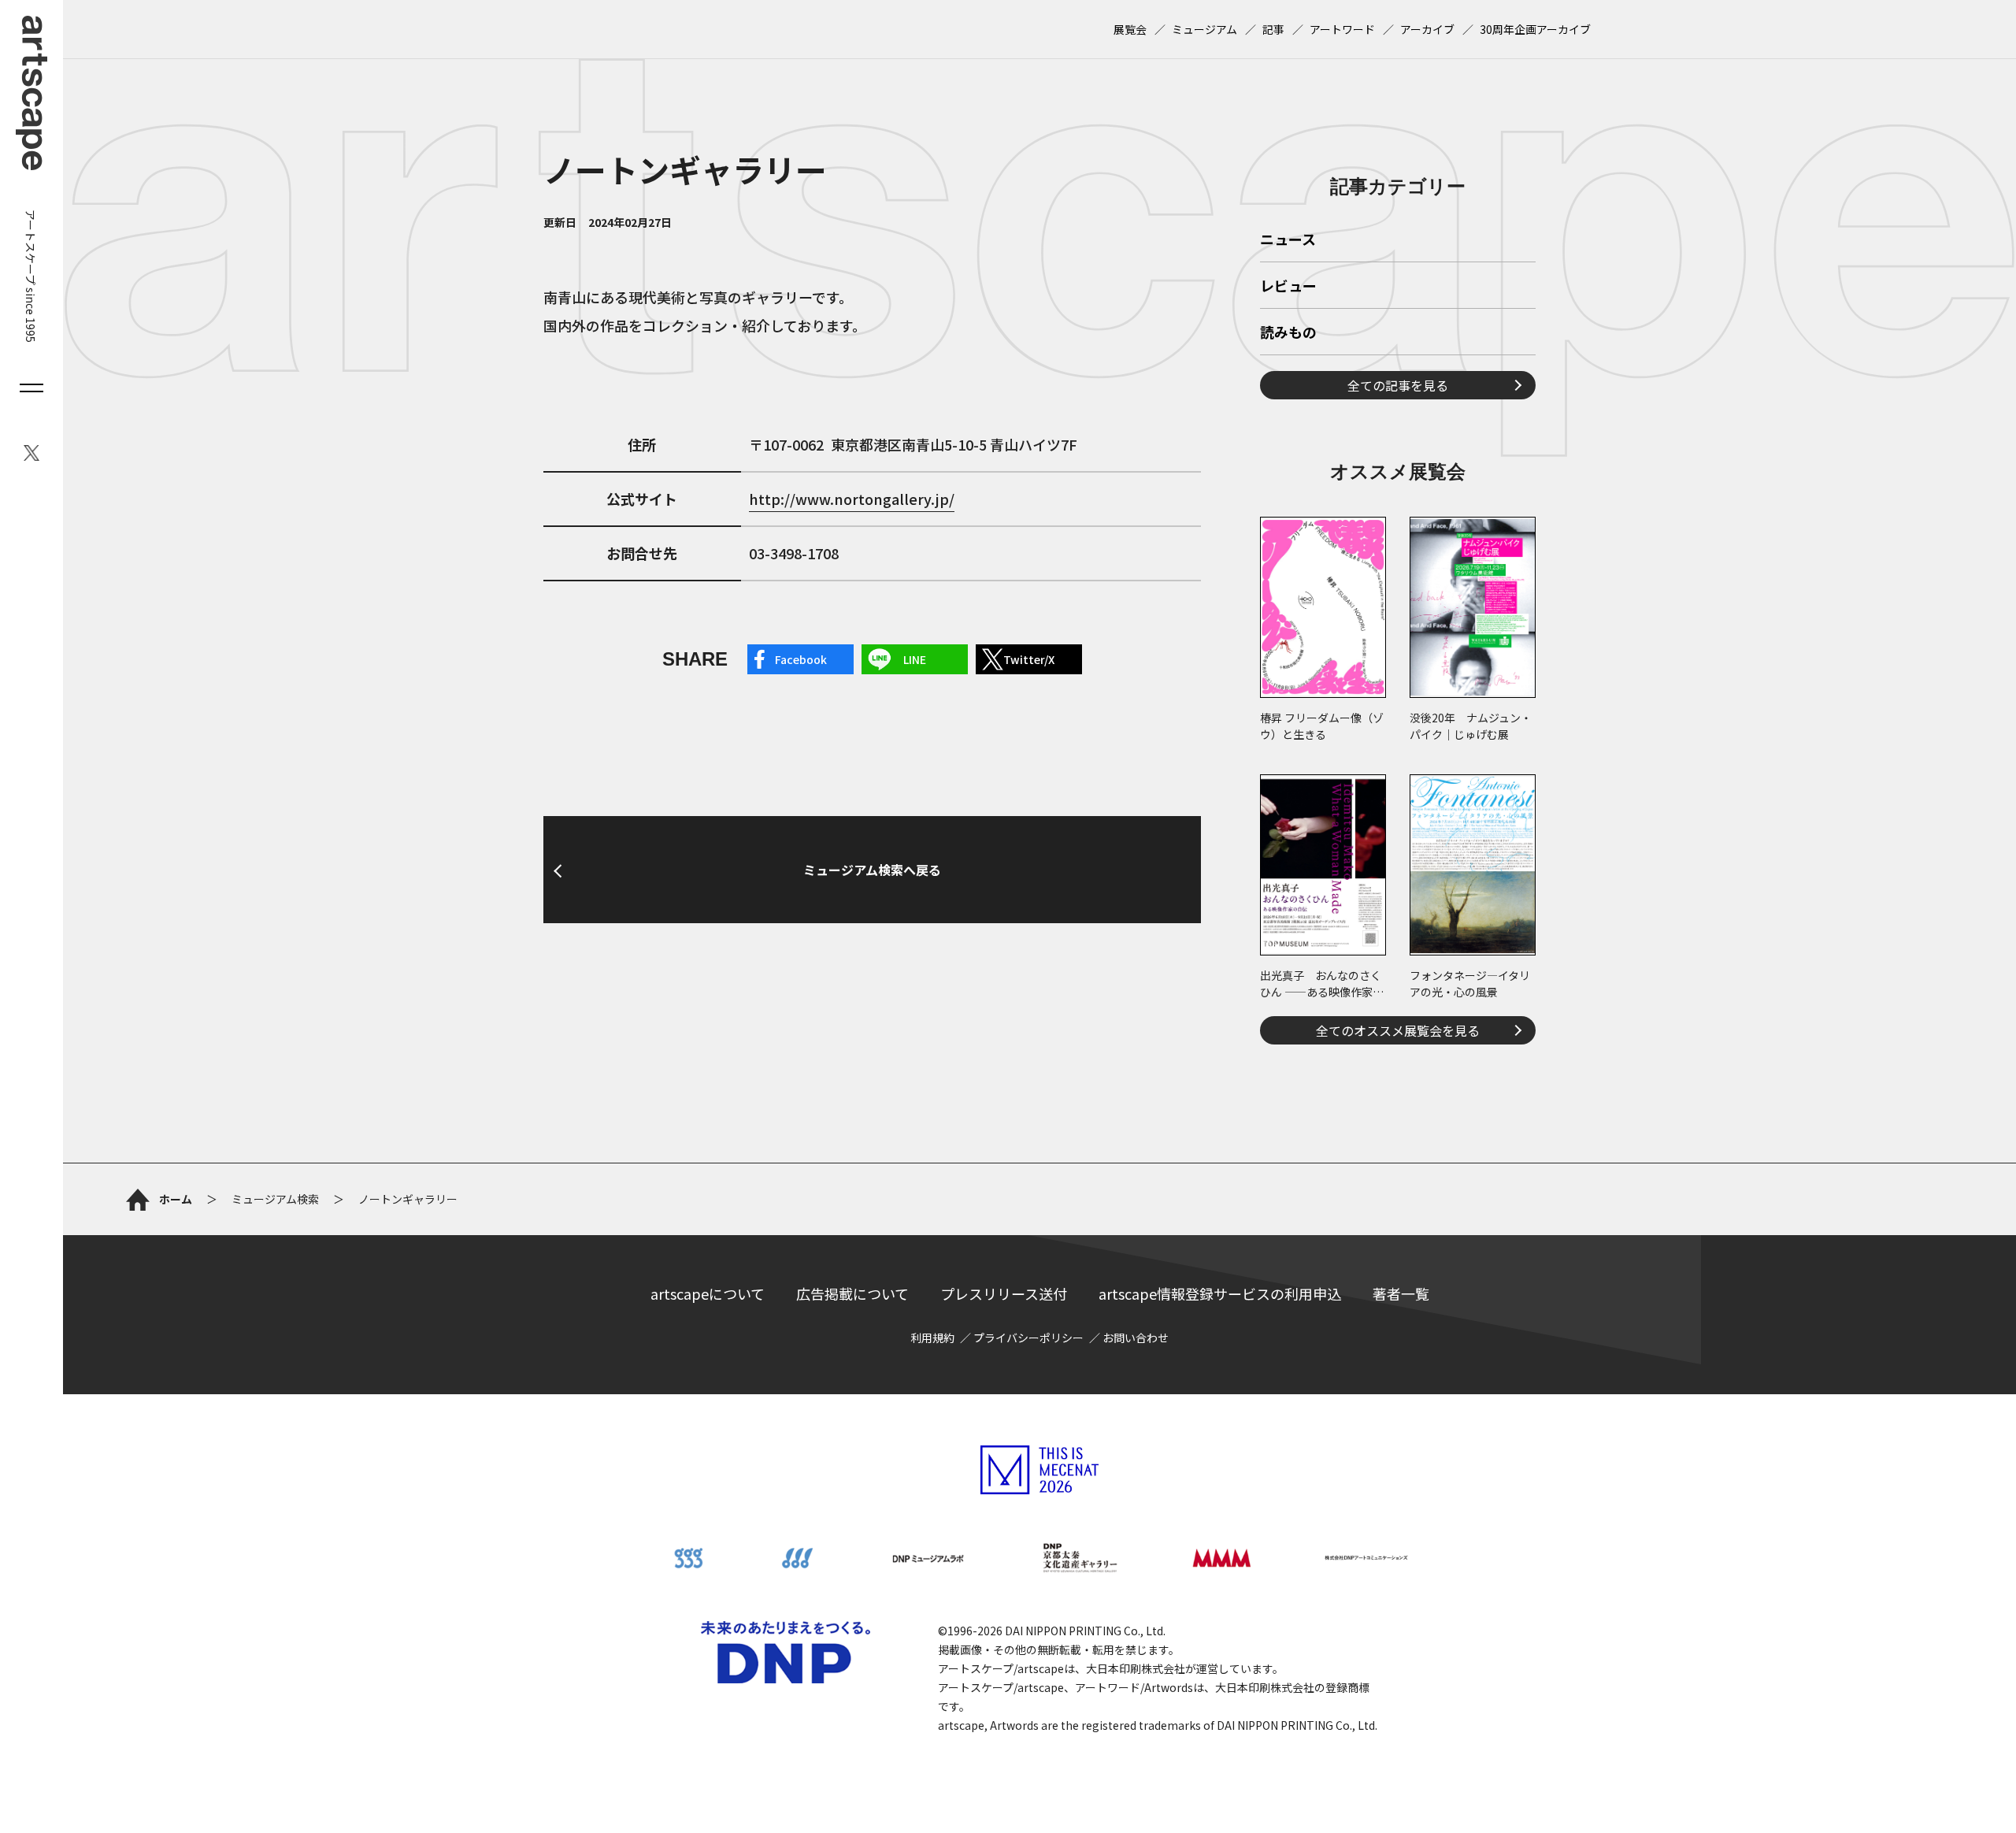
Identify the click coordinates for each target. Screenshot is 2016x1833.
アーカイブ (1427, 29)
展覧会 (1130, 29)
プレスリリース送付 (1004, 1293)
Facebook (801, 659)
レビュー (1288, 287)
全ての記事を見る (1398, 385)
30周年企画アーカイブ (1535, 29)
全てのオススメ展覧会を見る (1398, 1030)
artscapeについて (708, 1293)
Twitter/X (1029, 659)
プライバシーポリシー (1028, 1338)
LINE (915, 659)
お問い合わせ (1136, 1338)
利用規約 (932, 1338)
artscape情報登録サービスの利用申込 (1220, 1293)
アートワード (1342, 29)
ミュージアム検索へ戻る (872, 870)
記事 (1273, 29)
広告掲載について (852, 1293)
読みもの (1288, 333)
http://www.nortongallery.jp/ (852, 499)
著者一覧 (1401, 1293)
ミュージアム (1204, 29)
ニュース (1288, 240)
